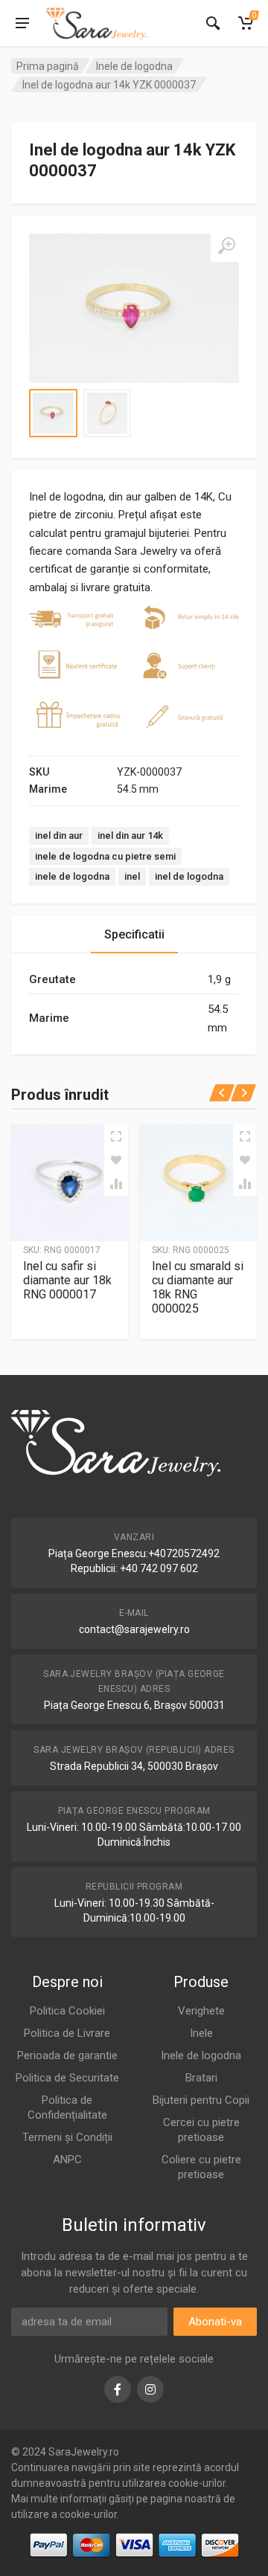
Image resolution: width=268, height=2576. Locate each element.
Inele (201, 2033)
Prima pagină (48, 66)
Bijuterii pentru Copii (201, 2100)
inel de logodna (189, 876)
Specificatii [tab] (134, 934)
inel (132, 876)
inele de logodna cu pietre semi (105, 856)
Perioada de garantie (67, 2055)
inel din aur (59, 835)
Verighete (201, 2011)
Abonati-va (215, 2322)
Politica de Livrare (67, 2033)
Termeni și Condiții (67, 2137)
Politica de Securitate (67, 2078)
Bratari (201, 2078)
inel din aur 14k (130, 835)
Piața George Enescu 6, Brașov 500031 (134, 1705)
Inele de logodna (134, 66)
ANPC (67, 2160)
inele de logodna (72, 876)
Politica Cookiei (67, 2011)
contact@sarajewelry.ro (134, 1629)
